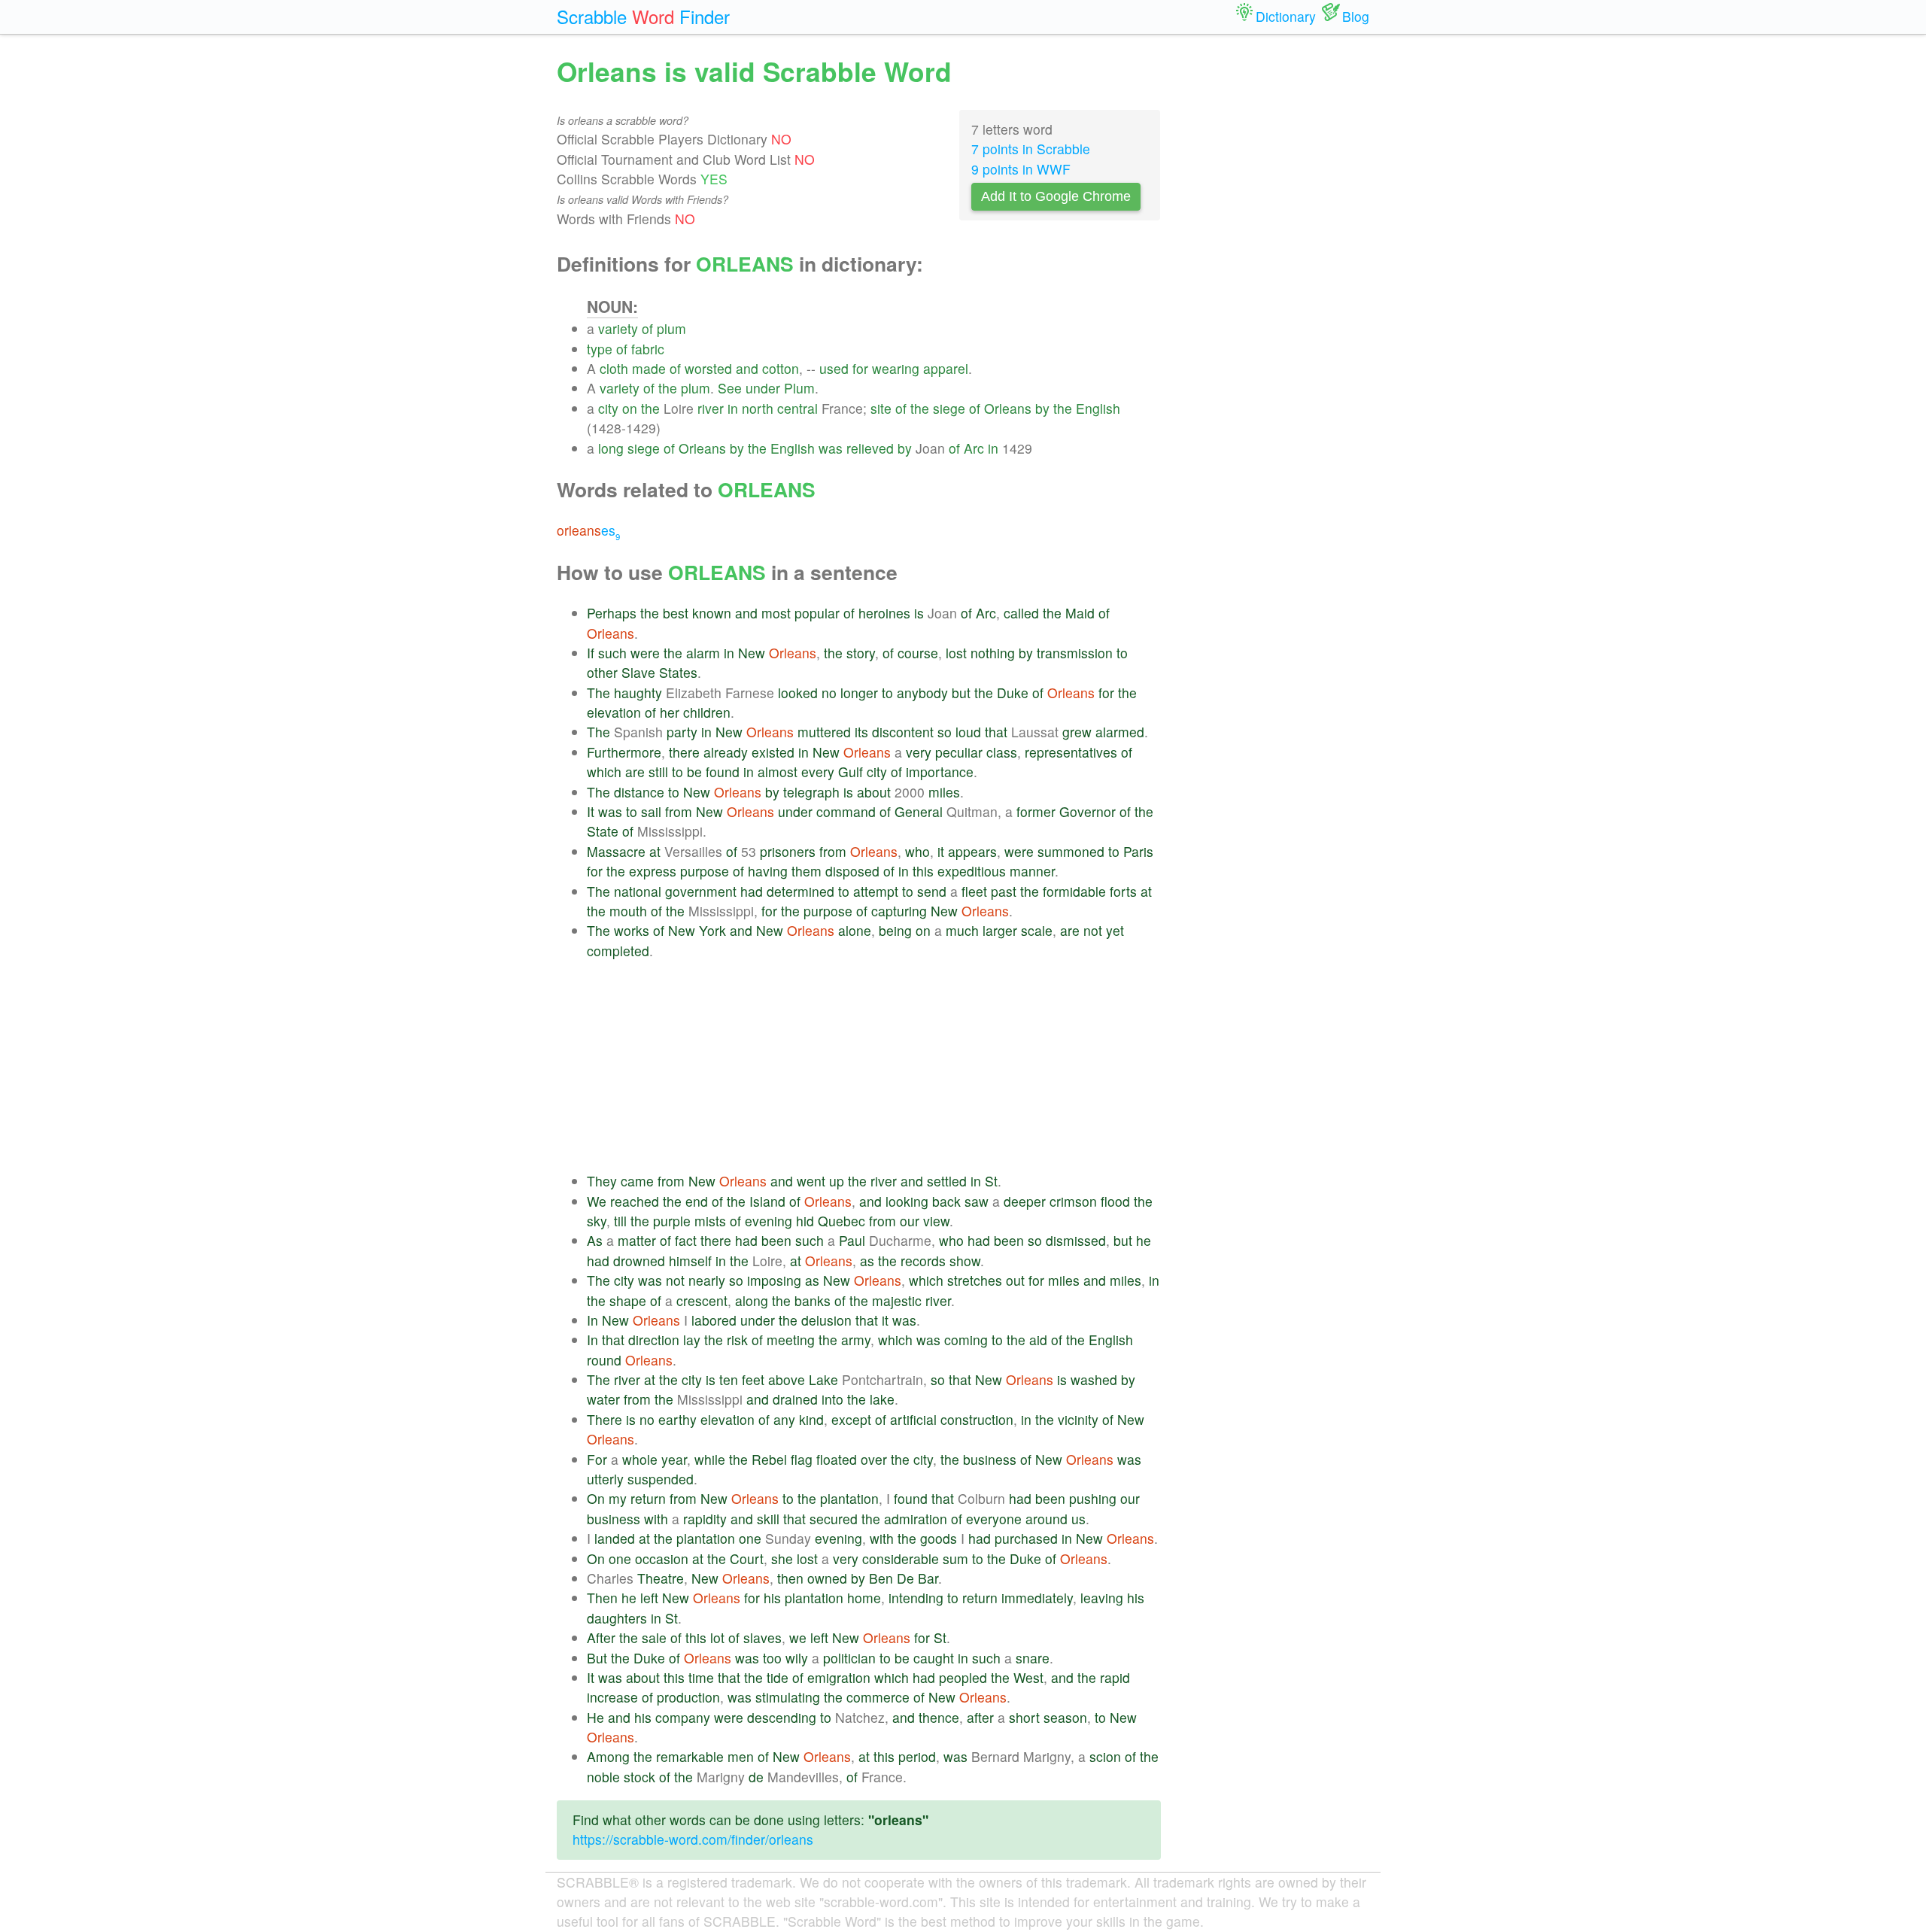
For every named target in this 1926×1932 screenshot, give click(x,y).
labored (714, 1320)
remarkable (690, 1756)
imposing (774, 1280)
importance (940, 772)
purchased (1026, 1538)
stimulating (788, 1697)
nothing (993, 653)
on (630, 408)
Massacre (616, 851)
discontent (903, 732)
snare (1033, 1658)
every (818, 772)
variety (618, 328)
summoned (1071, 851)
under (763, 388)
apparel (946, 368)
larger (1000, 930)
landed (615, 1538)
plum (671, 328)
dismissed (1076, 1240)
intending (916, 1598)
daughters (617, 1618)
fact (686, 1240)
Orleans (1008, 408)
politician (849, 1658)
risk (737, 1340)
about (874, 792)
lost (956, 653)
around (1047, 1519)
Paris (1138, 851)
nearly (707, 1280)
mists (710, 1221)
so (945, 732)
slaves (763, 1637)
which (604, 772)
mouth (628, 911)
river (711, 408)
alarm (703, 653)
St (991, 1181)
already (726, 752)
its (861, 732)
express (653, 871)
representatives (1071, 752)
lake (882, 1399)
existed (773, 752)
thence (939, 1717)
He (595, 1717)
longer (859, 693)
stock (639, 1777)
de (756, 1777)
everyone (994, 1519)
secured (834, 1519)
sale (654, 1637)
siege (949, 408)
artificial (913, 1419)
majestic (897, 1300)
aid (1038, 1340)
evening (769, 1221)
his (772, 1598)
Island (767, 1201)
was (831, 448)
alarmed (1120, 732)
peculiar (959, 752)
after (980, 1717)
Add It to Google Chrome (1056, 196)
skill (768, 1519)
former (1036, 811)
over (874, 1459)
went (811, 1181)
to (1122, 653)
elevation (614, 712)
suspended (661, 1479)
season (1065, 1717)
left (649, 1598)
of (647, 328)
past (1004, 891)
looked (798, 693)
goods (939, 1538)
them (807, 871)
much (962, 930)
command (846, 811)
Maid (1080, 613)
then (790, 1578)
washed (1094, 1379)
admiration (916, 1519)
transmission (1075, 653)
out (1015, 1280)
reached (635, 1201)
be (694, 772)
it (941, 851)
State (603, 831)
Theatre (661, 1578)
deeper (1025, 1201)
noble (603, 1777)
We (597, 1201)
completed (618, 951)
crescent (702, 1300)
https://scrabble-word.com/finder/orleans (693, 1839)
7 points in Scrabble (1031, 149)
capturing (899, 911)
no (829, 693)
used (834, 368)
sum (955, 1558)
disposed (852, 871)
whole (640, 1459)
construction (977, 1419)
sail (651, 811)
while (710, 1459)
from (679, 811)
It (591, 811)
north (758, 408)
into (832, 1399)
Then (602, 1598)
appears (972, 851)
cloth (614, 368)
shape (628, 1300)
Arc (974, 448)
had (752, 891)
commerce (878, 1697)
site (881, 408)
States (678, 672)
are (635, 772)
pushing (1093, 1498)
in (733, 408)
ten (729, 1379)
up (837, 1181)
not (1093, 930)
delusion (826, 1320)
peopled (963, 1677)
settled (947, 1181)
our (910, 1221)
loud (968, 732)
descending (782, 1717)
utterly (605, 1479)
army (856, 1340)
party (682, 732)
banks (813, 1300)
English (1098, 408)
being (895, 930)
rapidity (705, 1519)
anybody (922, 693)
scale (1037, 930)
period (917, 1756)
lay (692, 1340)
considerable (901, 1558)
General (919, 811)
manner (1032, 871)
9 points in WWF (1021, 169)
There (605, 1419)
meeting (791, 1340)
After (601, 1637)
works (632, 930)
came (637, 1181)
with (656, 1519)
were (645, 653)
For (597, 1459)
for (860, 368)
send (932, 891)
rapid (1115, 1677)
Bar (928, 1578)
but (961, 693)
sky (597, 1221)
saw (977, 1201)
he (1144, 1240)
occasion (662, 1558)
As (595, 1240)
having (768, 871)
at (655, 851)
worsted (708, 368)
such (612, 653)
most (776, 613)
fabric (648, 349)
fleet (974, 891)
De (905, 1578)
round (604, 1360)
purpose (705, 871)
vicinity (1078, 1419)
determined (800, 891)
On (596, 1498)
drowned (639, 1261)
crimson (1073, 1201)
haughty (638, 693)
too (772, 1658)
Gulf (851, 772)
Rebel (769, 1459)
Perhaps (612, 613)
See (730, 388)
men (741, 1756)
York (712, 930)
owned (827, 1578)
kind (811, 1419)
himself (690, 1261)
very (919, 752)
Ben (881, 1578)
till (620, 1221)
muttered (824, 732)
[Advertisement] (874, 1066)
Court (747, 1558)
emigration (839, 1677)
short (1024, 1717)
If (591, 653)
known (712, 613)
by (1042, 408)
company (683, 1717)
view (936, 1221)
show (965, 1261)
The (598, 693)
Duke (1013, 693)
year (674, 1459)
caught (934, 1658)
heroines (884, 613)
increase (612, 1697)
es (588, 530)
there (684, 752)
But (597, 1658)
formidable (1074, 891)
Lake (823, 1379)
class (1002, 752)
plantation (849, 1498)
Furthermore (624, 752)
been (776, 1240)
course (918, 653)
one (750, 1538)
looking (907, 1201)
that (996, 732)
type (600, 349)
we (798, 1637)
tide (778, 1677)
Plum (799, 388)
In (592, 1320)
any (784, 1419)
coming (966, 1340)
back (946, 1201)
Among (608, 1756)
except (851, 1419)
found (723, 772)
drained (795, 1399)
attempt (876, 891)
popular (817, 613)
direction (654, 1340)
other (602, 672)
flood (1115, 1201)
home (864, 1598)
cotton (781, 368)
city (608, 408)
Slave (638, 672)
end (697, 1201)
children (707, 712)
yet (1115, 930)
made (649, 368)
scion (1105, 1756)
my (618, 1498)
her (670, 712)
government (701, 891)
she (782, 1558)
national (638, 891)
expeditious (972, 871)
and (747, 368)
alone (855, 930)
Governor (1088, 811)
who (917, 851)
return (648, 1498)
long (611, 448)
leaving (1102, 1598)
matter (637, 1240)
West (1028, 1677)
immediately (1037, 1598)
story (861, 653)
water (603, 1399)
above (787, 1379)
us (1078, 1519)
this (923, 871)
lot (717, 1637)
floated (837, 1459)
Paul (852, 1240)
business (990, 1459)
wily (797, 1658)
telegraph (811, 792)
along (752, 1300)
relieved (870, 448)
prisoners (788, 851)
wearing (896, 368)
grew (1077, 732)
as (867, 1261)
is (919, 613)
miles (944, 792)
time (701, 1677)
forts (1123, 891)
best (676, 613)
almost (778, 772)
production (688, 1697)
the (668, 388)
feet (753, 1379)
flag (802, 1459)
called (1021, 613)
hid (805, 1221)
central (797, 408)
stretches (975, 1280)
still (658, 772)
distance (639, 792)
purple (672, 1221)
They (602, 1181)
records (923, 1261)
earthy (677, 1419)
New (752, 653)
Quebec (841, 1221)
